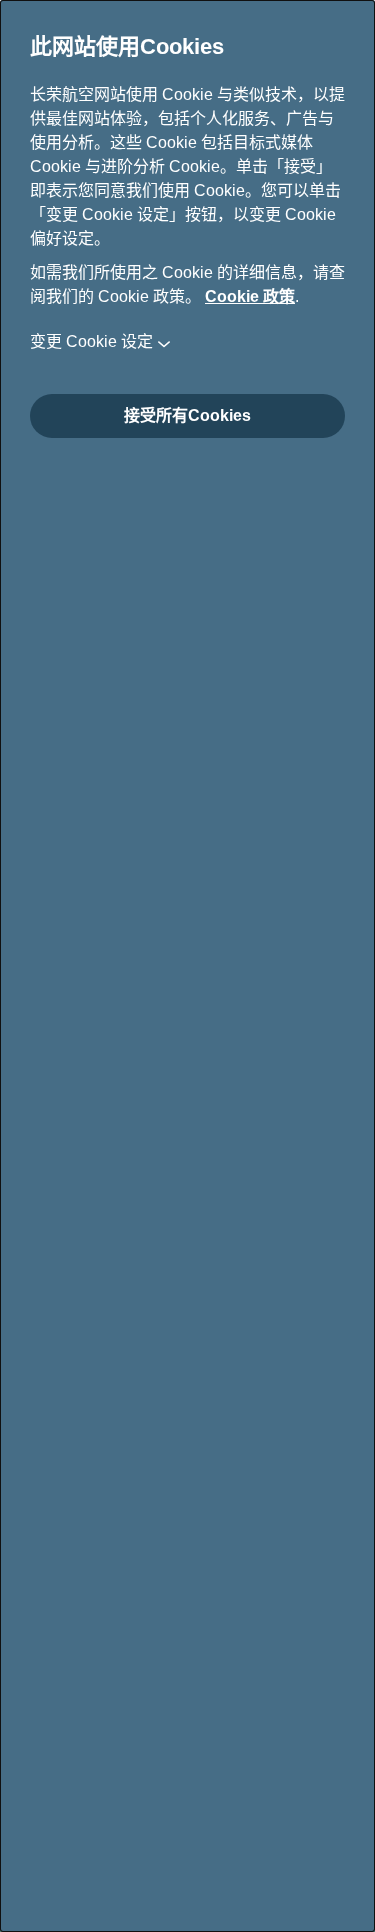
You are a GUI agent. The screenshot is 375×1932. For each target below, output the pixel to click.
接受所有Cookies (187, 415)
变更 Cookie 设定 (91, 341)
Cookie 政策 (250, 296)
